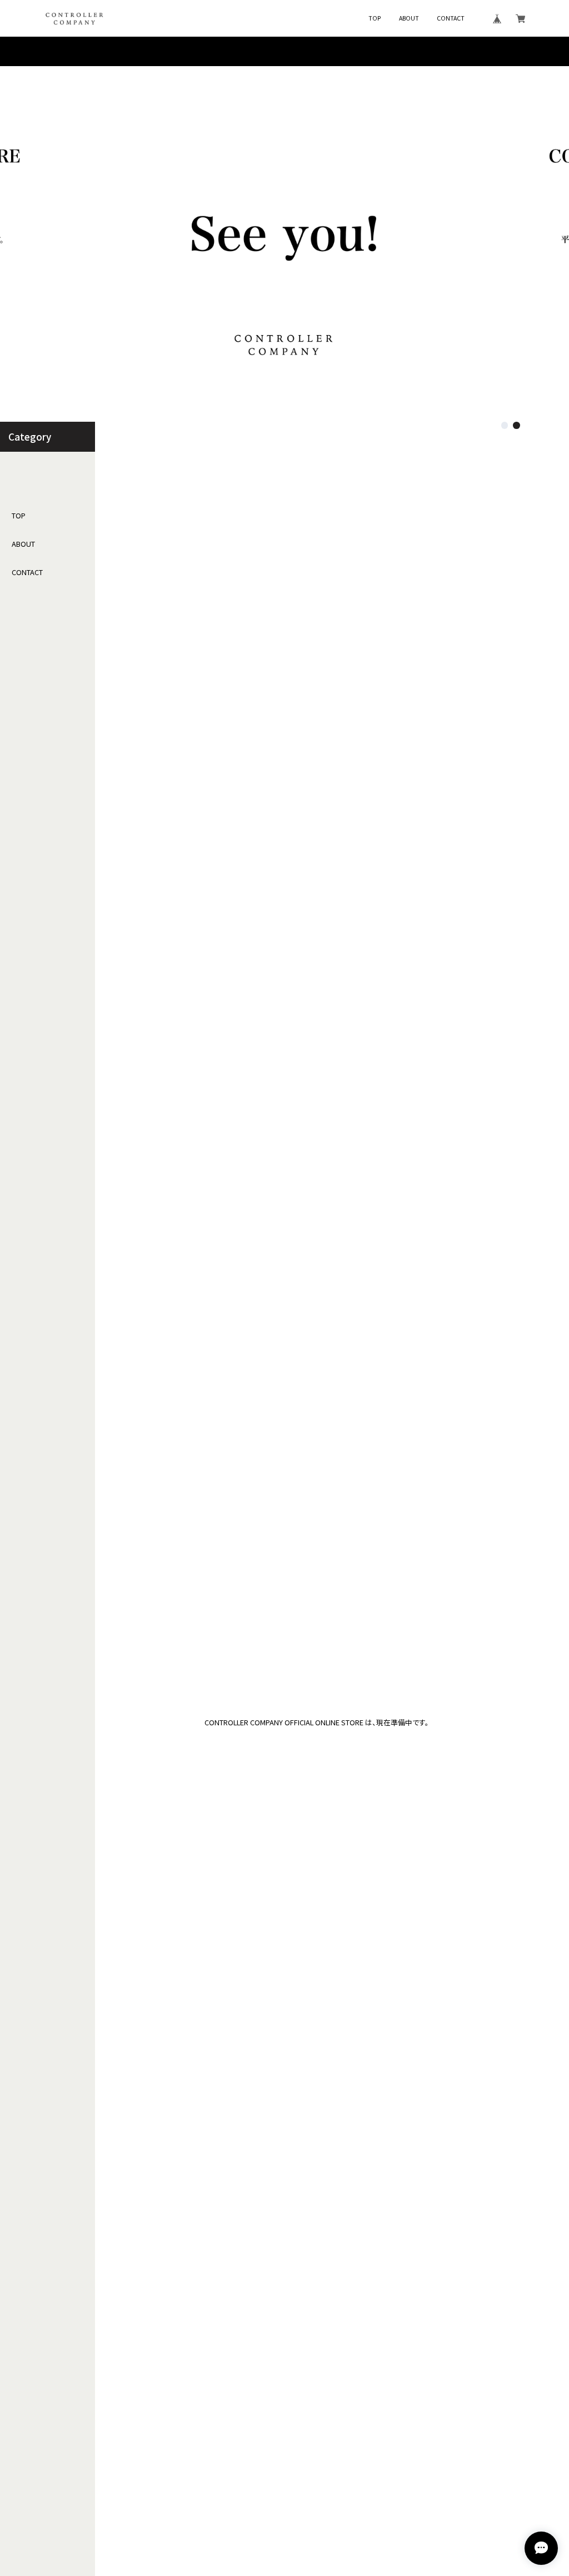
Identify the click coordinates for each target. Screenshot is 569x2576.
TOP (375, 19)
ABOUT (409, 19)
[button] (505, 425)
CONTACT (451, 19)
